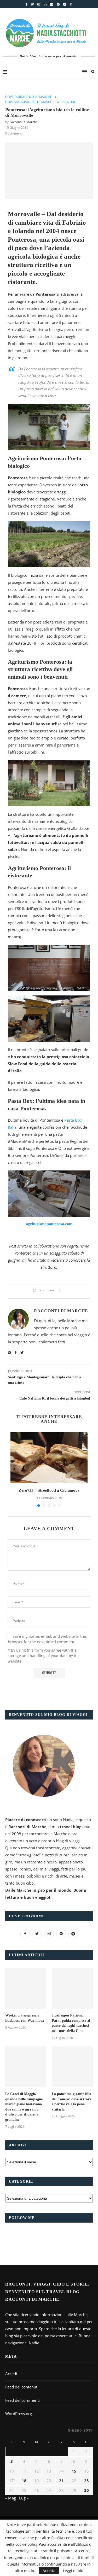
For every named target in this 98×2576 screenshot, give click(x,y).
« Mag (11, 2498)
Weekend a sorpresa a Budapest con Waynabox (25, 2018)
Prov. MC (69, 102)
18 (24, 2481)
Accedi (11, 2374)
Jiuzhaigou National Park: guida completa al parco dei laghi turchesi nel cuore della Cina (71, 2023)
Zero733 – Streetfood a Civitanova (49, 1490)
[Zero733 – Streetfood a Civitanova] (49, 1457)
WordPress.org (19, 2414)
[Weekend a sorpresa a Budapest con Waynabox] (26, 1988)
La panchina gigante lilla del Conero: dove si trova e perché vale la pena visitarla (72, 2102)
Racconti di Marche (24, 122)
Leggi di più (73, 2571)
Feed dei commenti (22, 2400)
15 (74, 2471)
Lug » (24, 2498)
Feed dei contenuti (22, 2387)
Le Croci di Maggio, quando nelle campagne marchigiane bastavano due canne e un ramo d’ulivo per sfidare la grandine (24, 2107)
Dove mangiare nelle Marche (30, 102)
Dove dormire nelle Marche (29, 97)
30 (87, 2490)
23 (87, 2481)
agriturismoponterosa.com (49, 1224)
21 (61, 2481)
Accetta (49, 2571)
